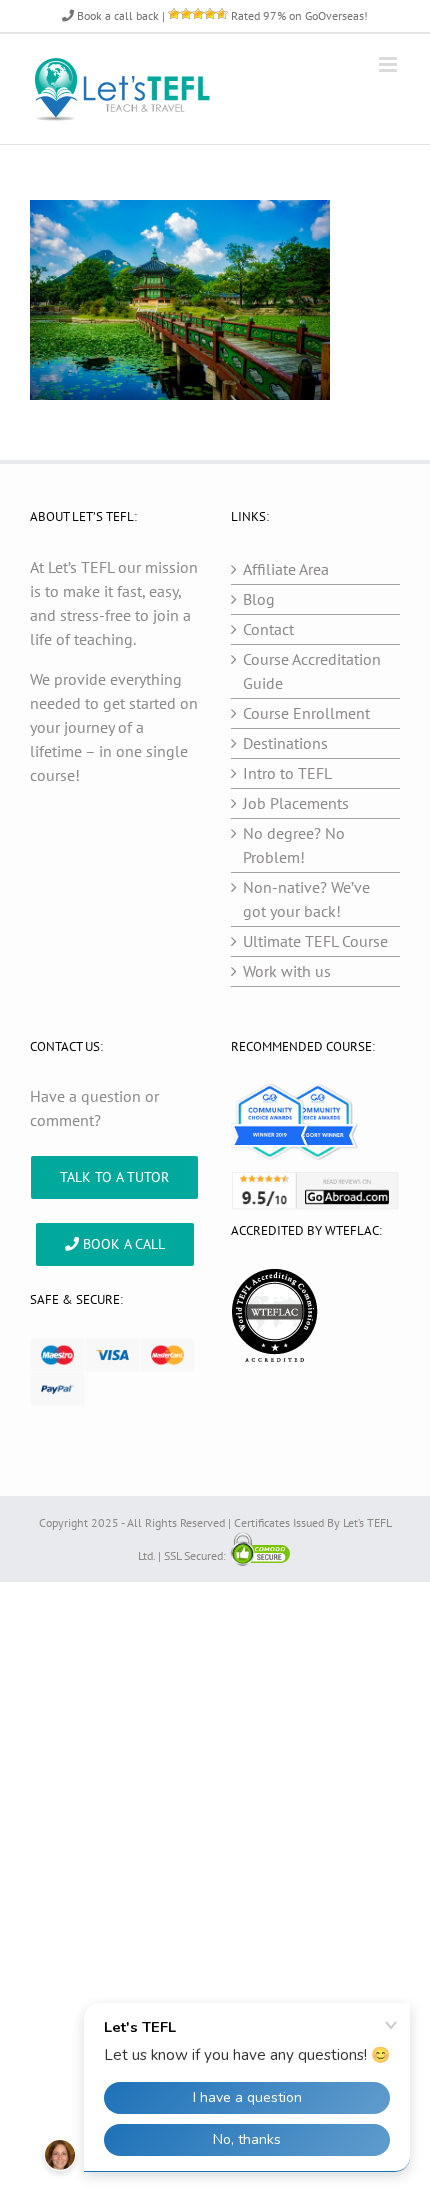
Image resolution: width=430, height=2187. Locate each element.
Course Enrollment (306, 713)
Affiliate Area (286, 569)
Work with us (287, 971)
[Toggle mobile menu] (389, 64)
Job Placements (296, 803)
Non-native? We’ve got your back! (306, 899)
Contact (268, 629)
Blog (259, 599)
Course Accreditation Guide (312, 671)
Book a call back (116, 15)
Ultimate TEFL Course (315, 941)
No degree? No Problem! (294, 845)
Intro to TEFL (287, 773)
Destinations (285, 743)
